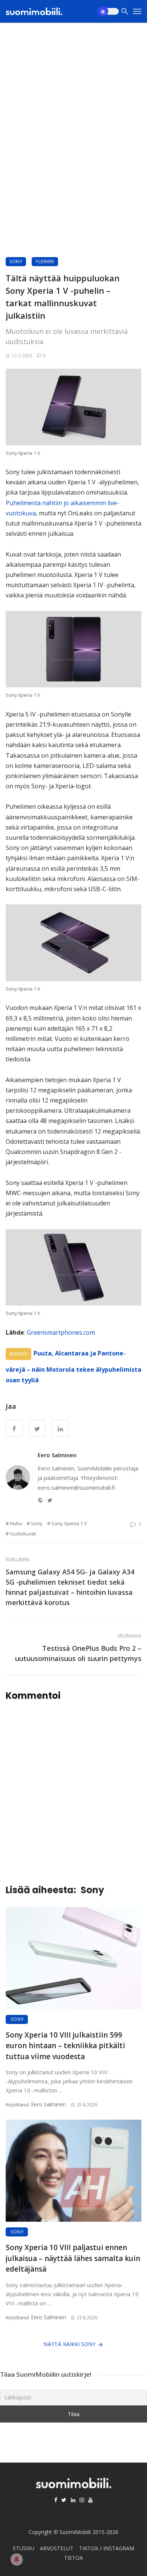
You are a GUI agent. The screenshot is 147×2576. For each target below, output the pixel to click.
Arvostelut (57, 2548)
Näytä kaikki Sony (69, 2344)
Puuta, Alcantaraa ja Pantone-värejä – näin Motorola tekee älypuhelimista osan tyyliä (73, 1367)
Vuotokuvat (23, 1534)
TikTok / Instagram (107, 2548)
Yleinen (45, 261)
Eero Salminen (57, 1455)
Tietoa (73, 2558)
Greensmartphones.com (61, 1332)
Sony (16, 261)
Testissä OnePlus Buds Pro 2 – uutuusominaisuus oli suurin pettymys (78, 1653)
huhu (16, 1523)
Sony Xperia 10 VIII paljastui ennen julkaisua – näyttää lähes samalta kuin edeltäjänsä (73, 2258)
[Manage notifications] (17, 2559)
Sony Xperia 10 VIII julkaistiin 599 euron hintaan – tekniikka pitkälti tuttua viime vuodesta (65, 2046)
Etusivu (24, 2548)
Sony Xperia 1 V (69, 1523)
